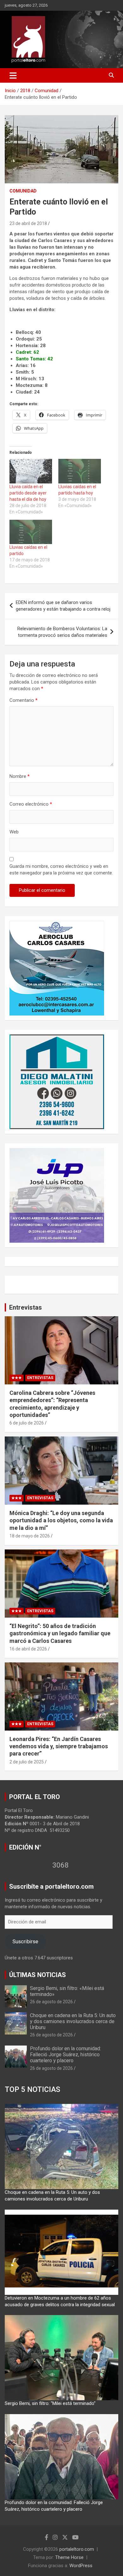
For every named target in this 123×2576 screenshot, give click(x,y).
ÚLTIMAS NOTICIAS (38, 1975)
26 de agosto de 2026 (51, 2002)
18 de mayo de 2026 (30, 1536)
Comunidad (23, 191)
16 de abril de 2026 (28, 1649)
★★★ (17, 1378)
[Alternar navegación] (13, 75)
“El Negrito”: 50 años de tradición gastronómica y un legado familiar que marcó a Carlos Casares (60, 1633)
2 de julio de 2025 (27, 1762)
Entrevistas (26, 1307)
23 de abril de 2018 (28, 223)
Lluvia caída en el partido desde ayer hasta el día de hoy (28, 493)
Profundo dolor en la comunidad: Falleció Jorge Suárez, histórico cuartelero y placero (65, 2055)
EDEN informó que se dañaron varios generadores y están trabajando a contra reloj (63, 606)
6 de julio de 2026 (27, 1423)
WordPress (81, 2566)
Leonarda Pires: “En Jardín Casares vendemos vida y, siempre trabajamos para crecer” (59, 1746)
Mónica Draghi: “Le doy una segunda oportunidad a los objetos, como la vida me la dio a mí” (61, 1520)
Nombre (20, 776)
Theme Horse (69, 2557)
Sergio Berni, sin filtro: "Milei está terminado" (50, 2403)
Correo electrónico (31, 804)
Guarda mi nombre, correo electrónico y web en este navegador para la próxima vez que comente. (61, 870)
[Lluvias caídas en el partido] (31, 532)
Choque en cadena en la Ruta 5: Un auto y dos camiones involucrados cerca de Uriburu (73, 2021)
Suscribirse (25, 1941)
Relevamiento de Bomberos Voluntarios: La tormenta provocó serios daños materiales (62, 632)
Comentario (23, 700)
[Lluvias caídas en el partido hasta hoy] (80, 471)
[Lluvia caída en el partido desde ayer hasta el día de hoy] (31, 471)
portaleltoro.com (77, 2549)
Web (14, 832)
